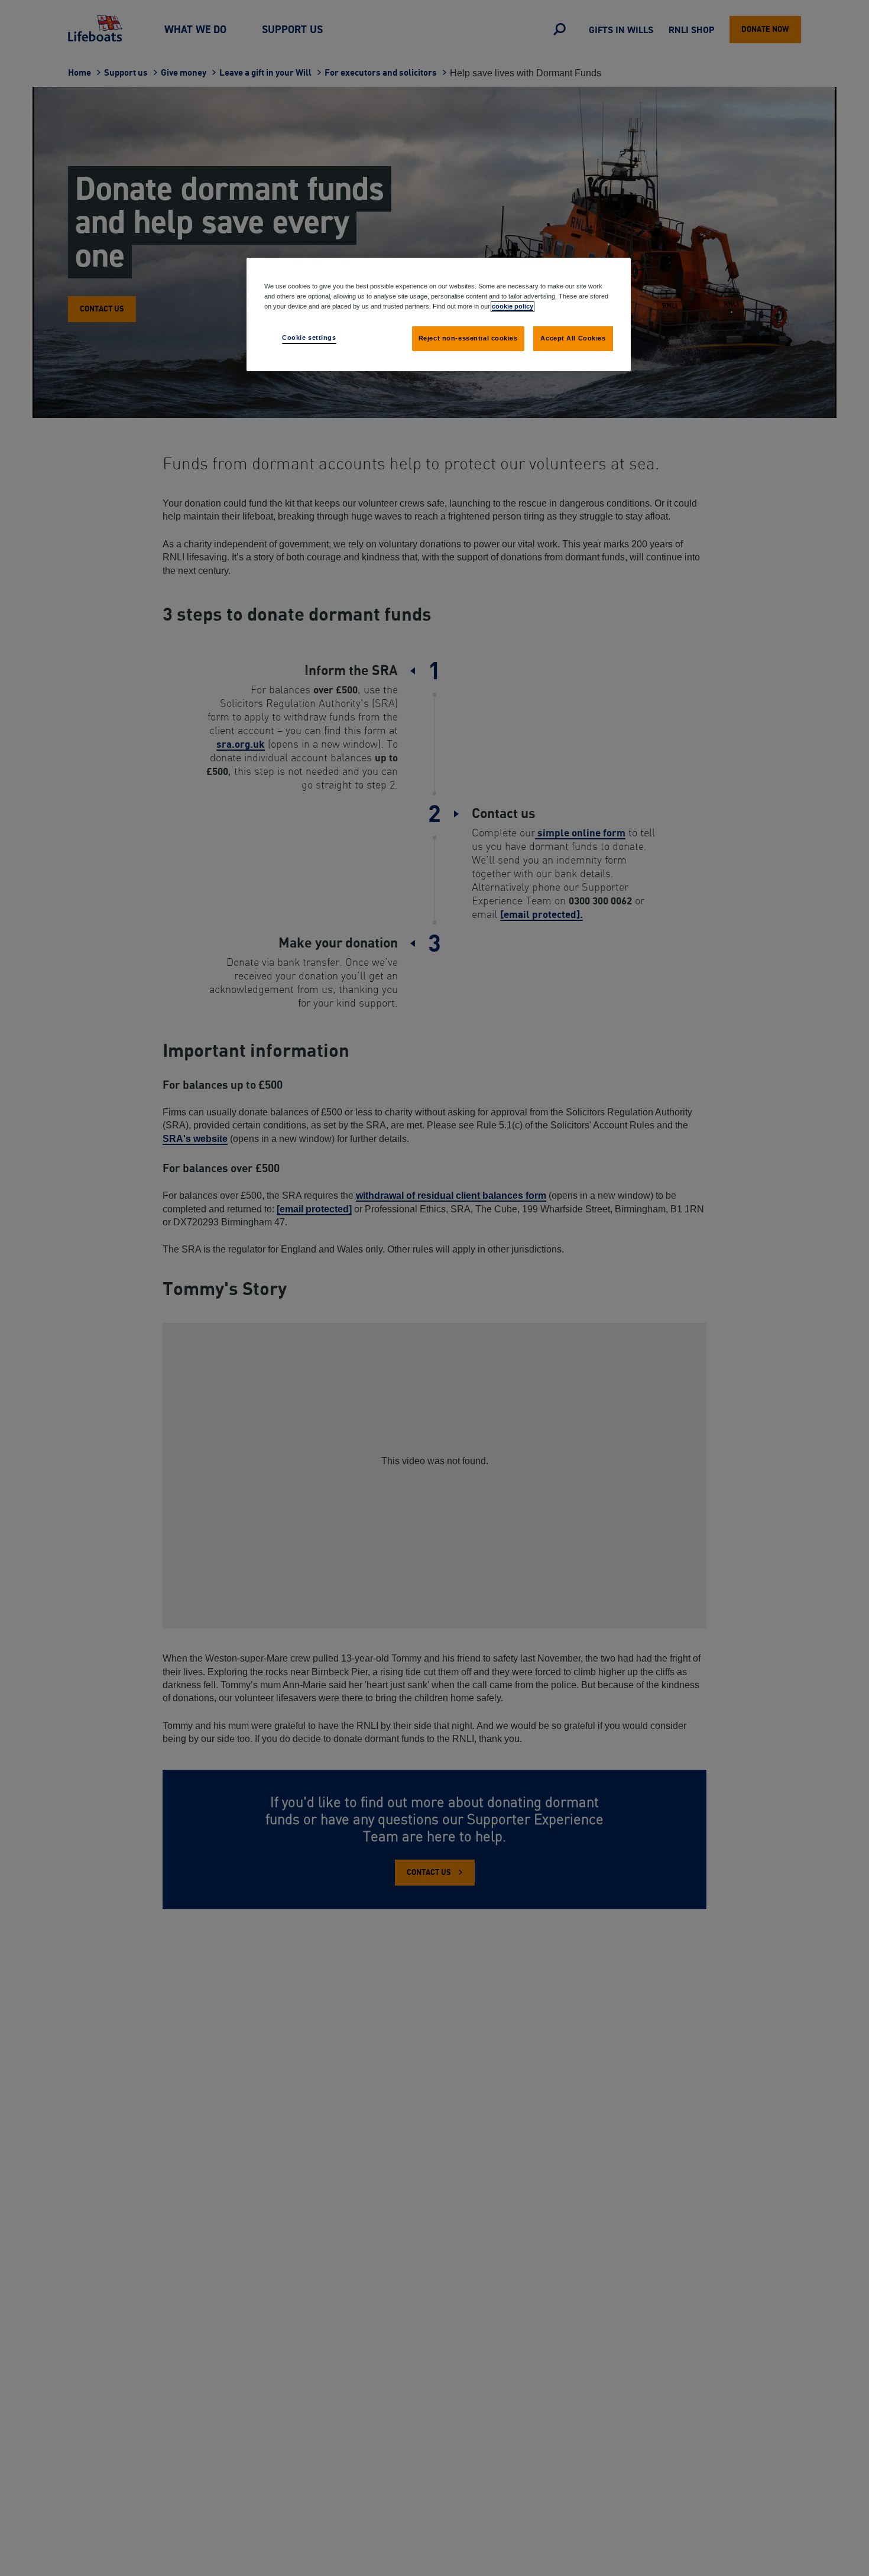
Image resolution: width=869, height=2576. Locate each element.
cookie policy (513, 306)
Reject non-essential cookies (468, 338)
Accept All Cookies (573, 338)
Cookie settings (309, 338)
